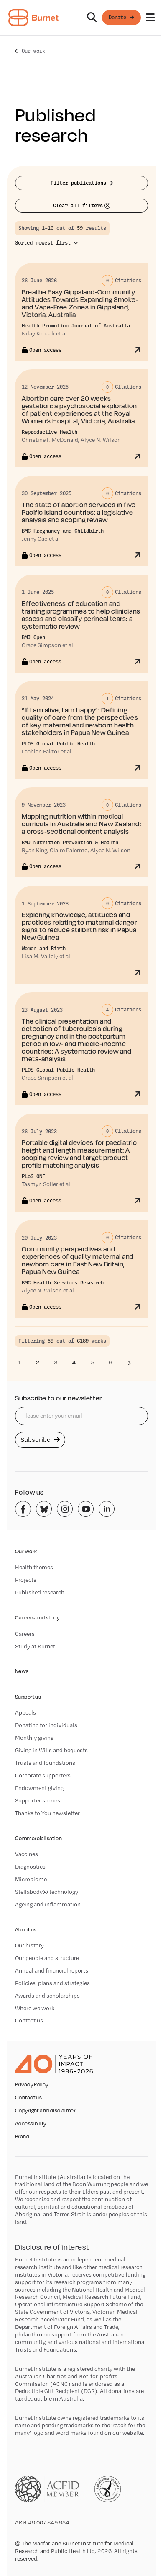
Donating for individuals (46, 1725)
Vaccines (27, 1854)
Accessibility (31, 2124)
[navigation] (81, 18)
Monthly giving (34, 1738)
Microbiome (31, 1879)
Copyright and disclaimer (45, 2111)
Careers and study (37, 1618)
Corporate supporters (43, 1775)
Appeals (25, 1712)
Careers (25, 1634)
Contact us (29, 2020)
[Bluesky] (44, 1509)
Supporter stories (38, 1800)
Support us (28, 1697)
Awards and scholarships (47, 1996)
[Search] (92, 18)
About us (26, 1930)
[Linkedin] (107, 1509)
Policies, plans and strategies (52, 1983)
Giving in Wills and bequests (51, 1750)
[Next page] (129, 1363)
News (22, 1671)
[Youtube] (86, 1509)
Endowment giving (39, 1788)
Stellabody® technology (47, 1892)
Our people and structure (47, 1958)
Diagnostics (30, 1867)
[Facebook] (23, 1509)
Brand (22, 2137)
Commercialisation (38, 1838)
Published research (40, 1592)
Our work (33, 51)
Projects (26, 1580)
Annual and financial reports (52, 1970)
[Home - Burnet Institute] (33, 18)
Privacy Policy (32, 2085)
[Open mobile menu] (150, 18)
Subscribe (36, 1440)
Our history (29, 1945)
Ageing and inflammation (48, 1904)
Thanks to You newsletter (47, 1813)
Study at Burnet (35, 1646)
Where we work (35, 2008)
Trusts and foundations (45, 1763)
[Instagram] (65, 1509)
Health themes (34, 1567)
